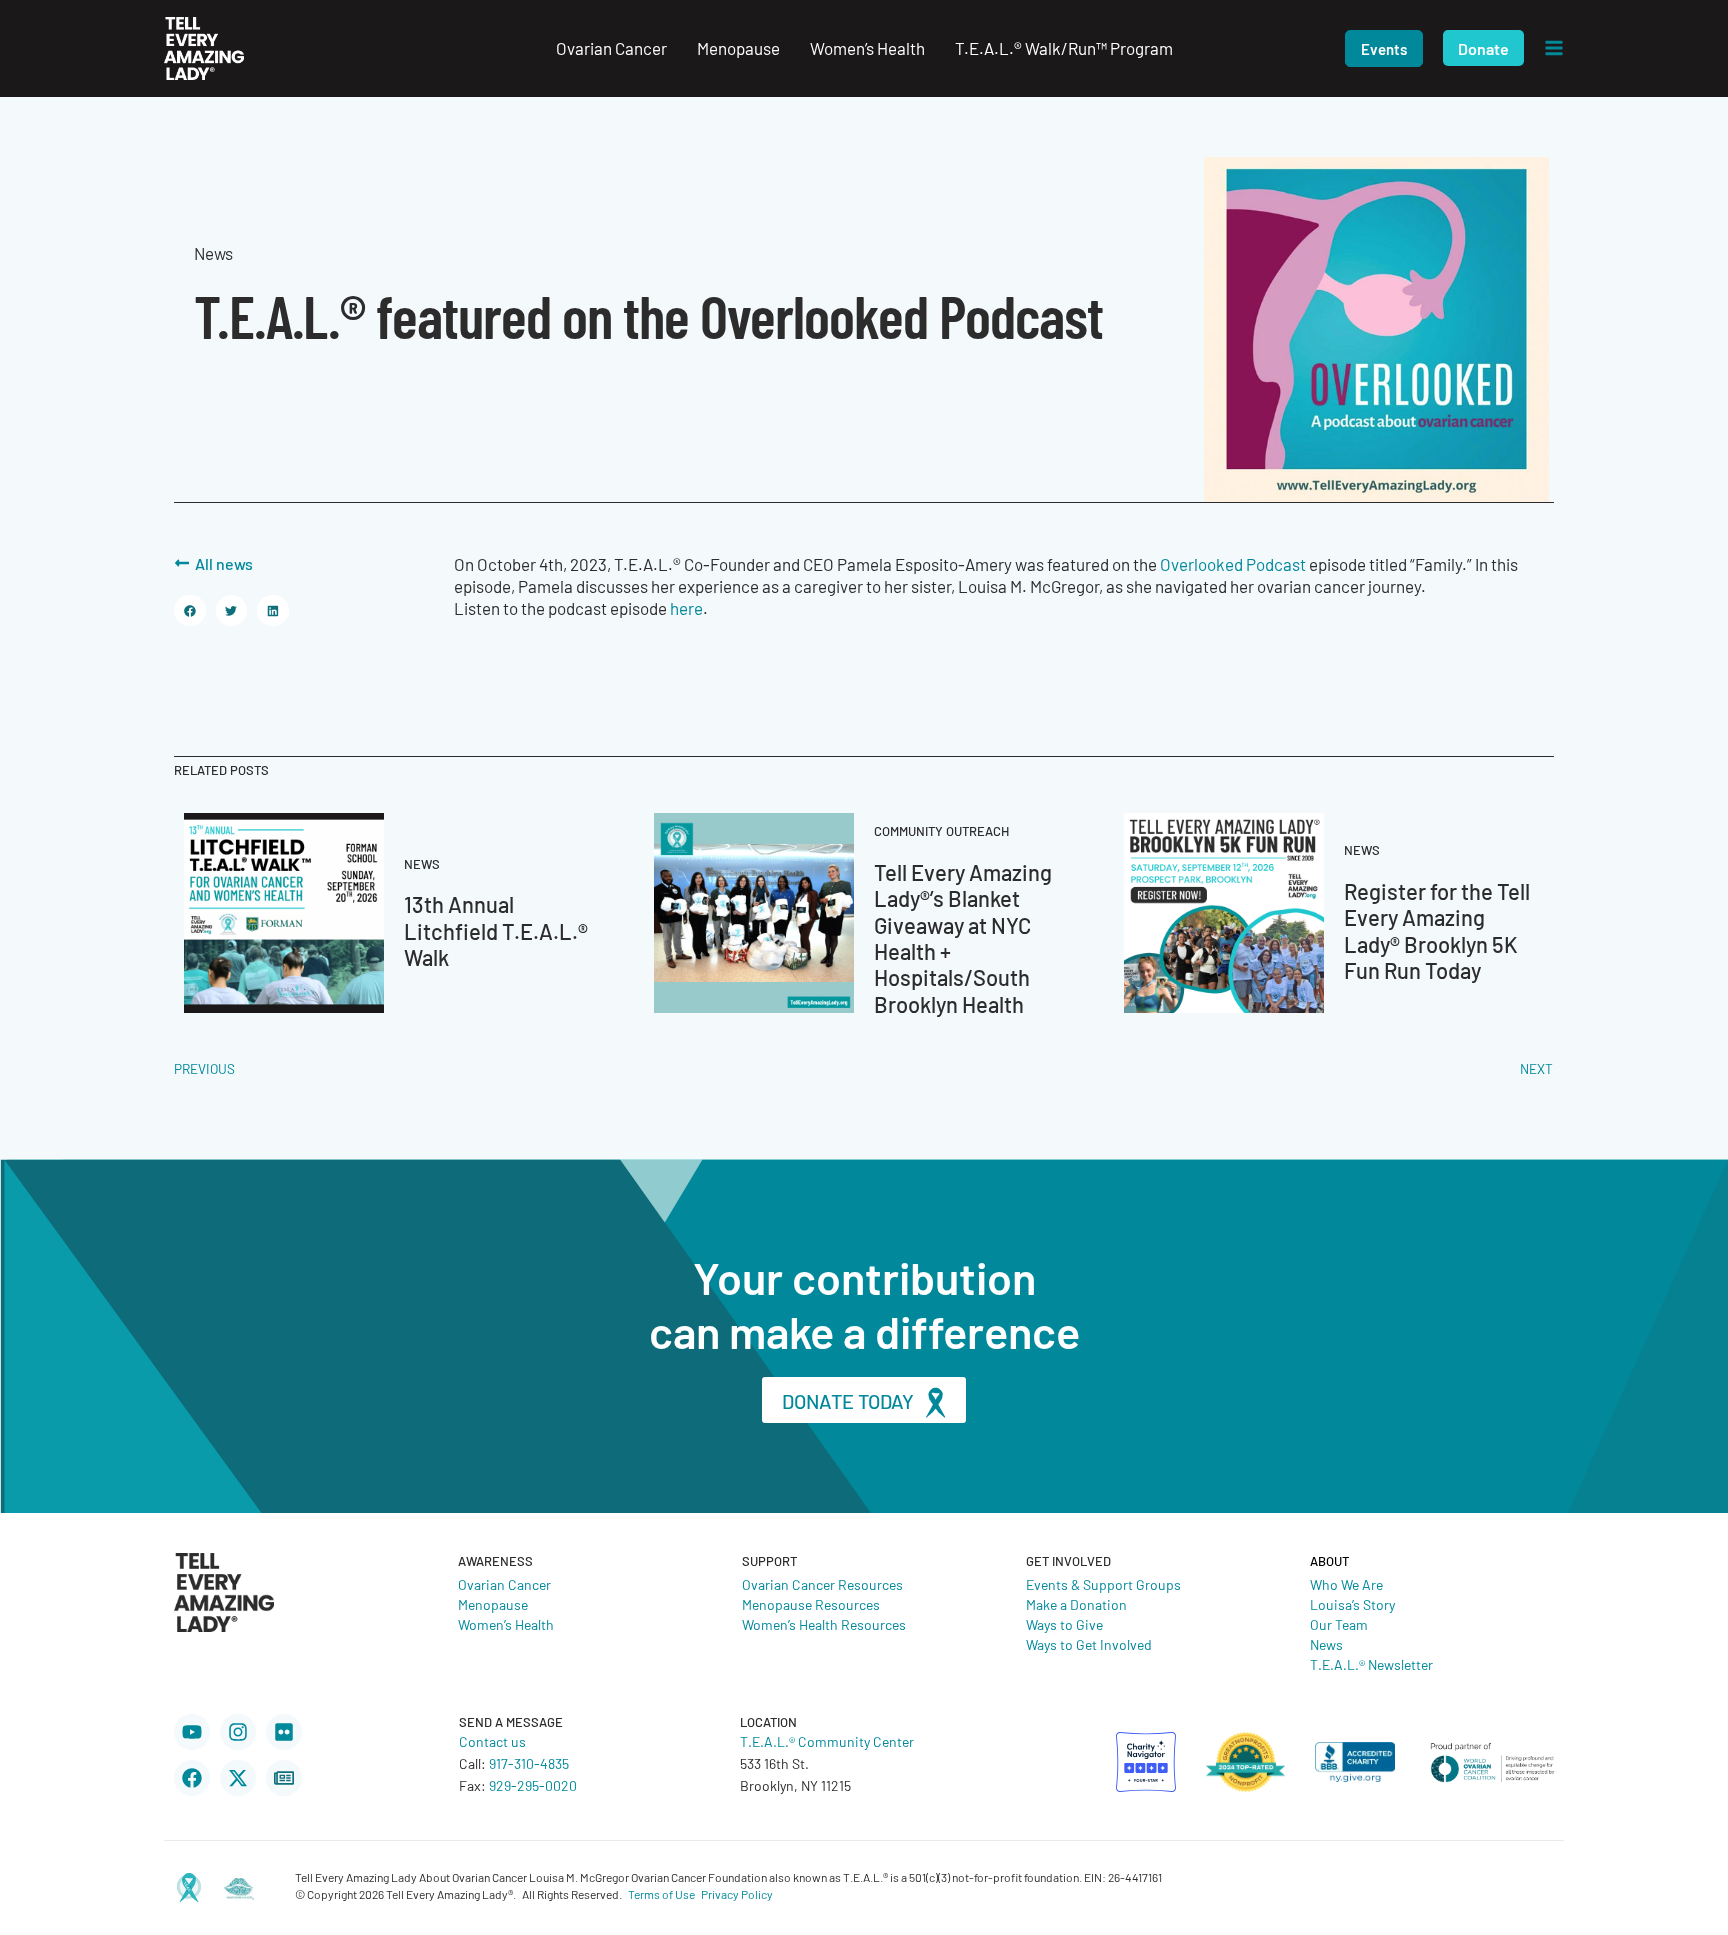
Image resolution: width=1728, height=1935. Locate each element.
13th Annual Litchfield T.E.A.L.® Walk (496, 930)
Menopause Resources (811, 1604)
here (686, 608)
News (1326, 1644)
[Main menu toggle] (1554, 49)
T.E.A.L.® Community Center (827, 1741)
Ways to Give (1064, 1624)
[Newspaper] (284, 1778)
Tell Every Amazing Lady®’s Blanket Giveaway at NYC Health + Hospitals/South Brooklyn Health (963, 937)
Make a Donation (1076, 1604)
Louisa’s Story (1352, 1604)
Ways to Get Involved (1089, 1644)
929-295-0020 (533, 1785)
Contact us (492, 1741)
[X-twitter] (238, 1778)
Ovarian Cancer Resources (822, 1584)
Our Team (1339, 1624)
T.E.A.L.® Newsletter (1371, 1664)
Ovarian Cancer (504, 1584)
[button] (1384, 48)
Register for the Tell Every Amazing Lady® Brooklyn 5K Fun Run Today (1437, 930)
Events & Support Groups (1103, 1584)
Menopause (493, 1604)
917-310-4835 (529, 1763)
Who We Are (1346, 1584)
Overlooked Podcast (1233, 564)
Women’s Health (506, 1624)
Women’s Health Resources (824, 1624)
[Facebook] (192, 1778)
